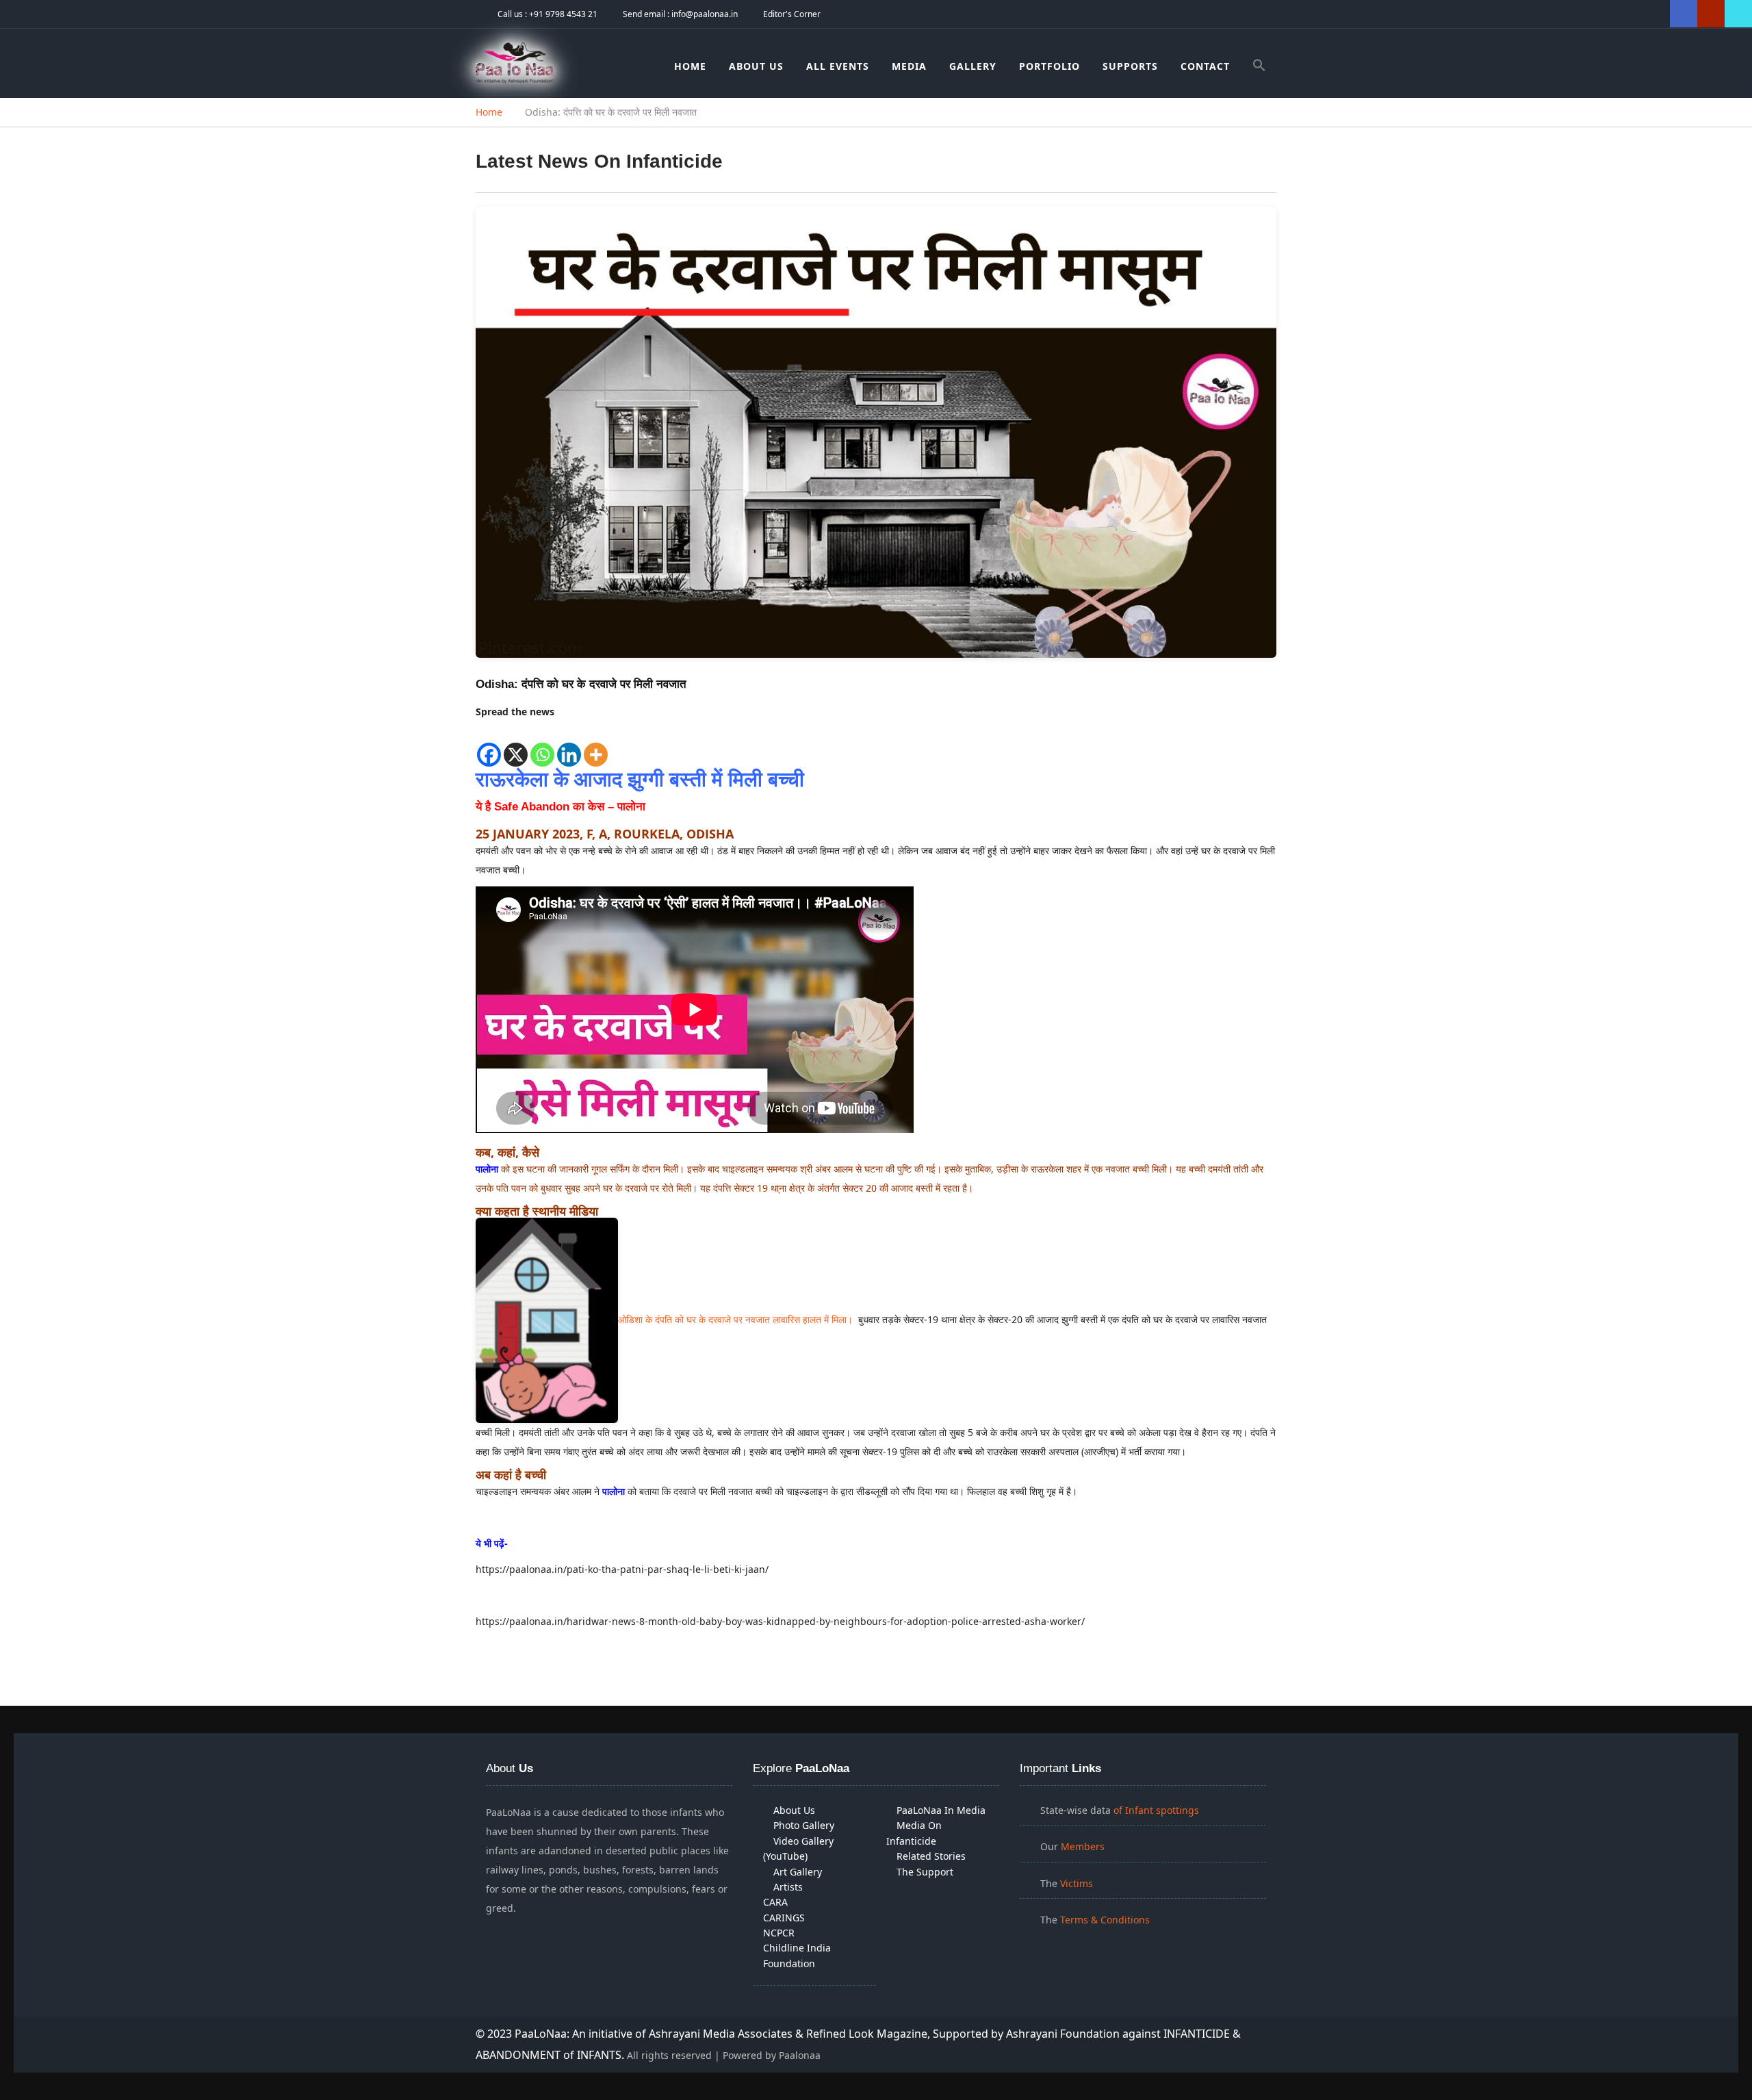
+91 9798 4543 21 (563, 14)
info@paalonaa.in (705, 14)
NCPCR (779, 1933)
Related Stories (931, 1856)
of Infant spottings (1155, 1810)
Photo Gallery (804, 1825)
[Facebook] (489, 745)
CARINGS (784, 1918)
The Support (925, 1872)
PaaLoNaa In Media (941, 1810)
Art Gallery (798, 1872)
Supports (1130, 66)
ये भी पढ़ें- (492, 1543)
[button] (1259, 67)
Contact (1205, 66)
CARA (775, 1902)
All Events (838, 66)
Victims (1077, 1883)
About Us (756, 66)
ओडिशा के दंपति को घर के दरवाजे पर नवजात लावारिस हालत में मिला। (737, 1319)
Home (690, 66)
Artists (788, 1887)
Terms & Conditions (1105, 1920)
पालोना (487, 1169)
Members (1083, 1846)
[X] (516, 745)
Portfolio (1049, 66)
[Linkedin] (569, 745)
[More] (596, 745)
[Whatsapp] (542, 745)
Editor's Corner (792, 14)
